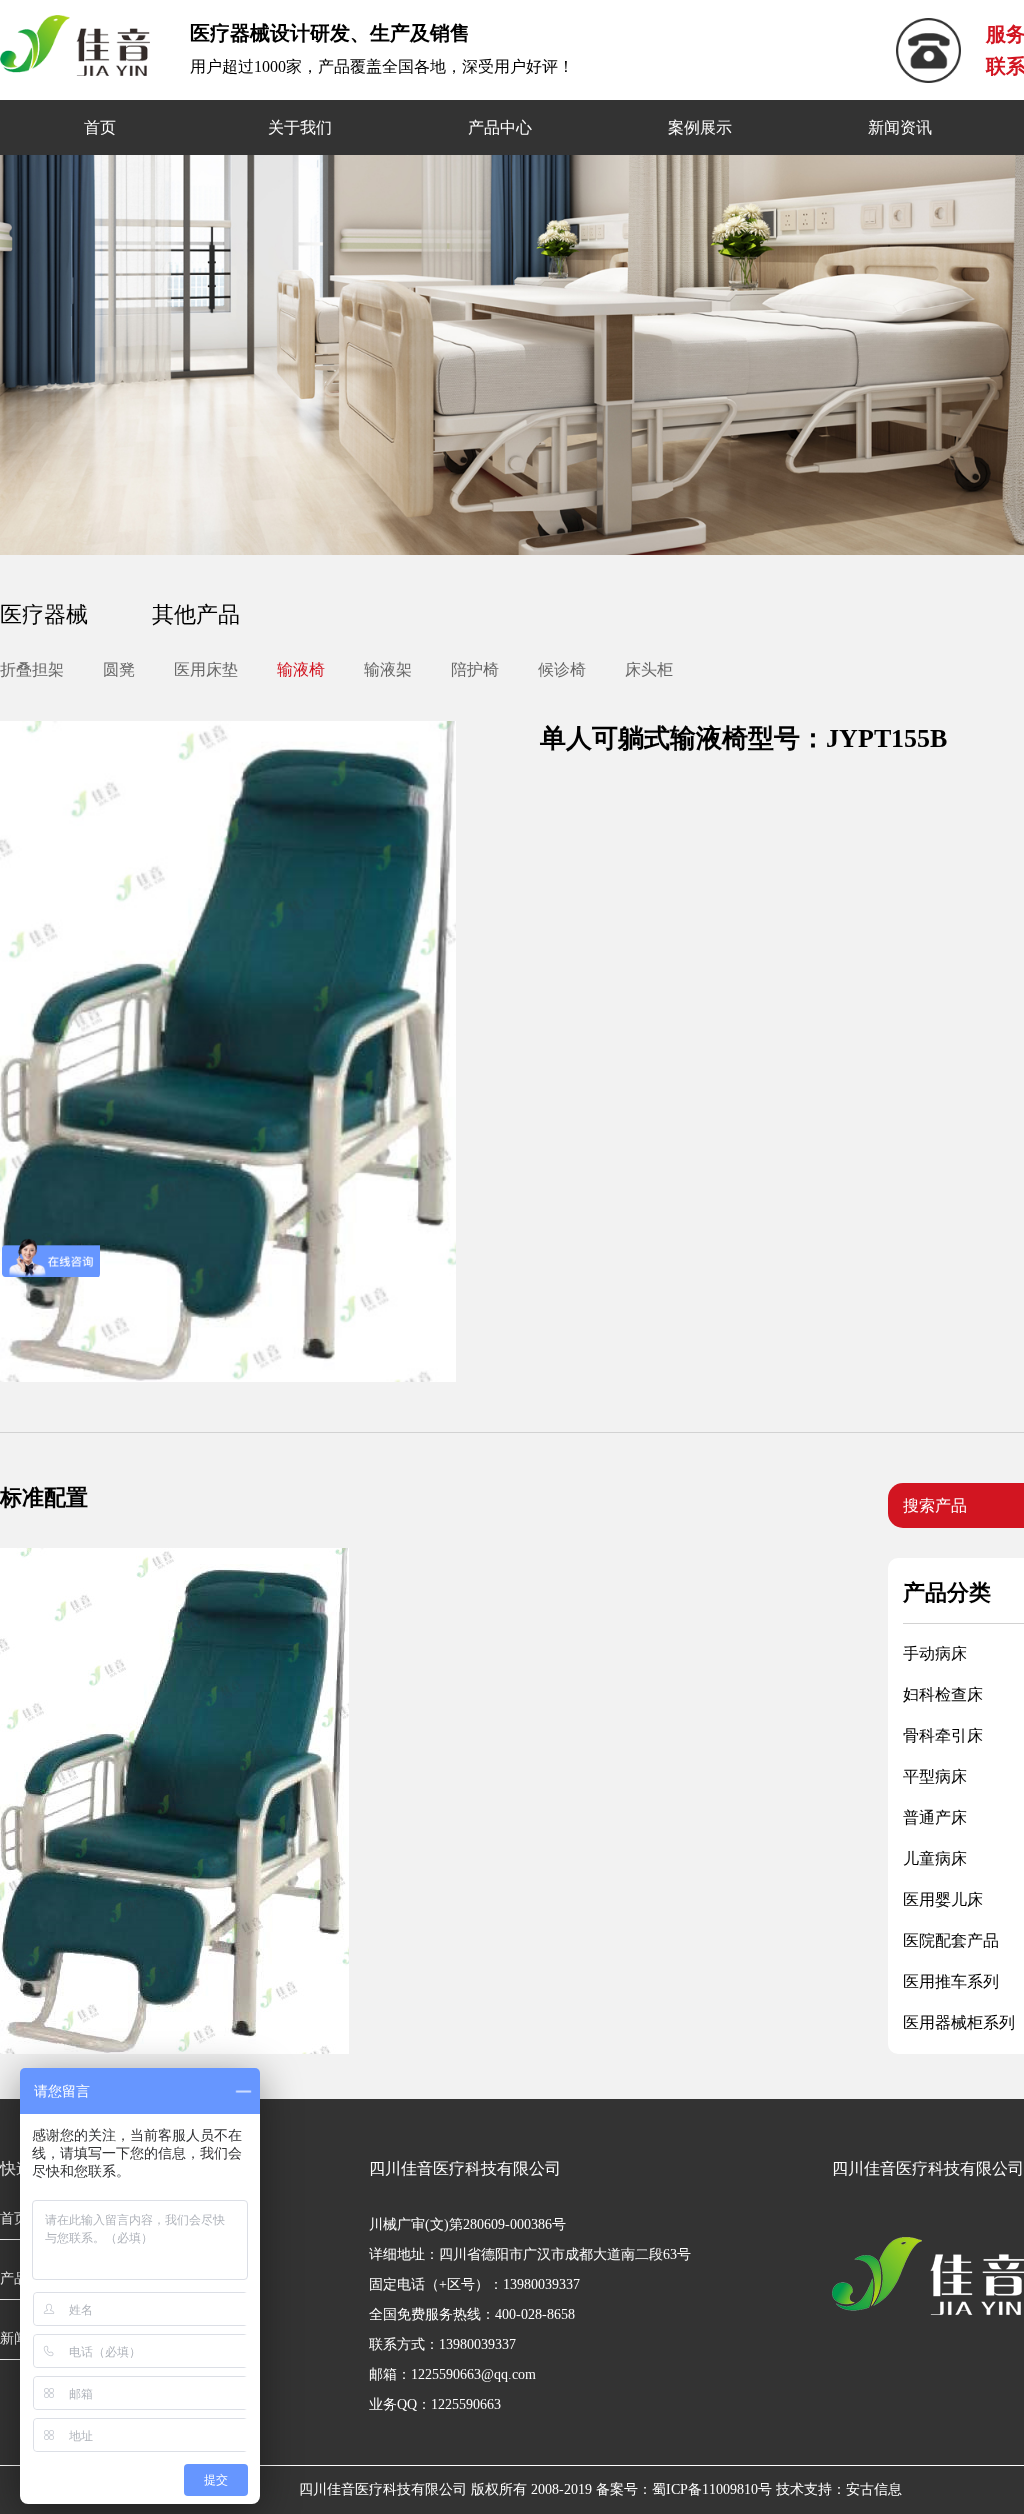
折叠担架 (32, 669)
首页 (100, 127)
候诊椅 (562, 669)
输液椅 (301, 669)
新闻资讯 (900, 127)
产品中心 (500, 127)
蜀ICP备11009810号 (712, 2489)
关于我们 (300, 127)
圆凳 (119, 669)
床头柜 (649, 669)
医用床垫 (206, 669)
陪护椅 (475, 669)
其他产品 (196, 614)
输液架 (388, 669)
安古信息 (874, 2489)
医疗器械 (44, 614)
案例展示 (700, 127)
